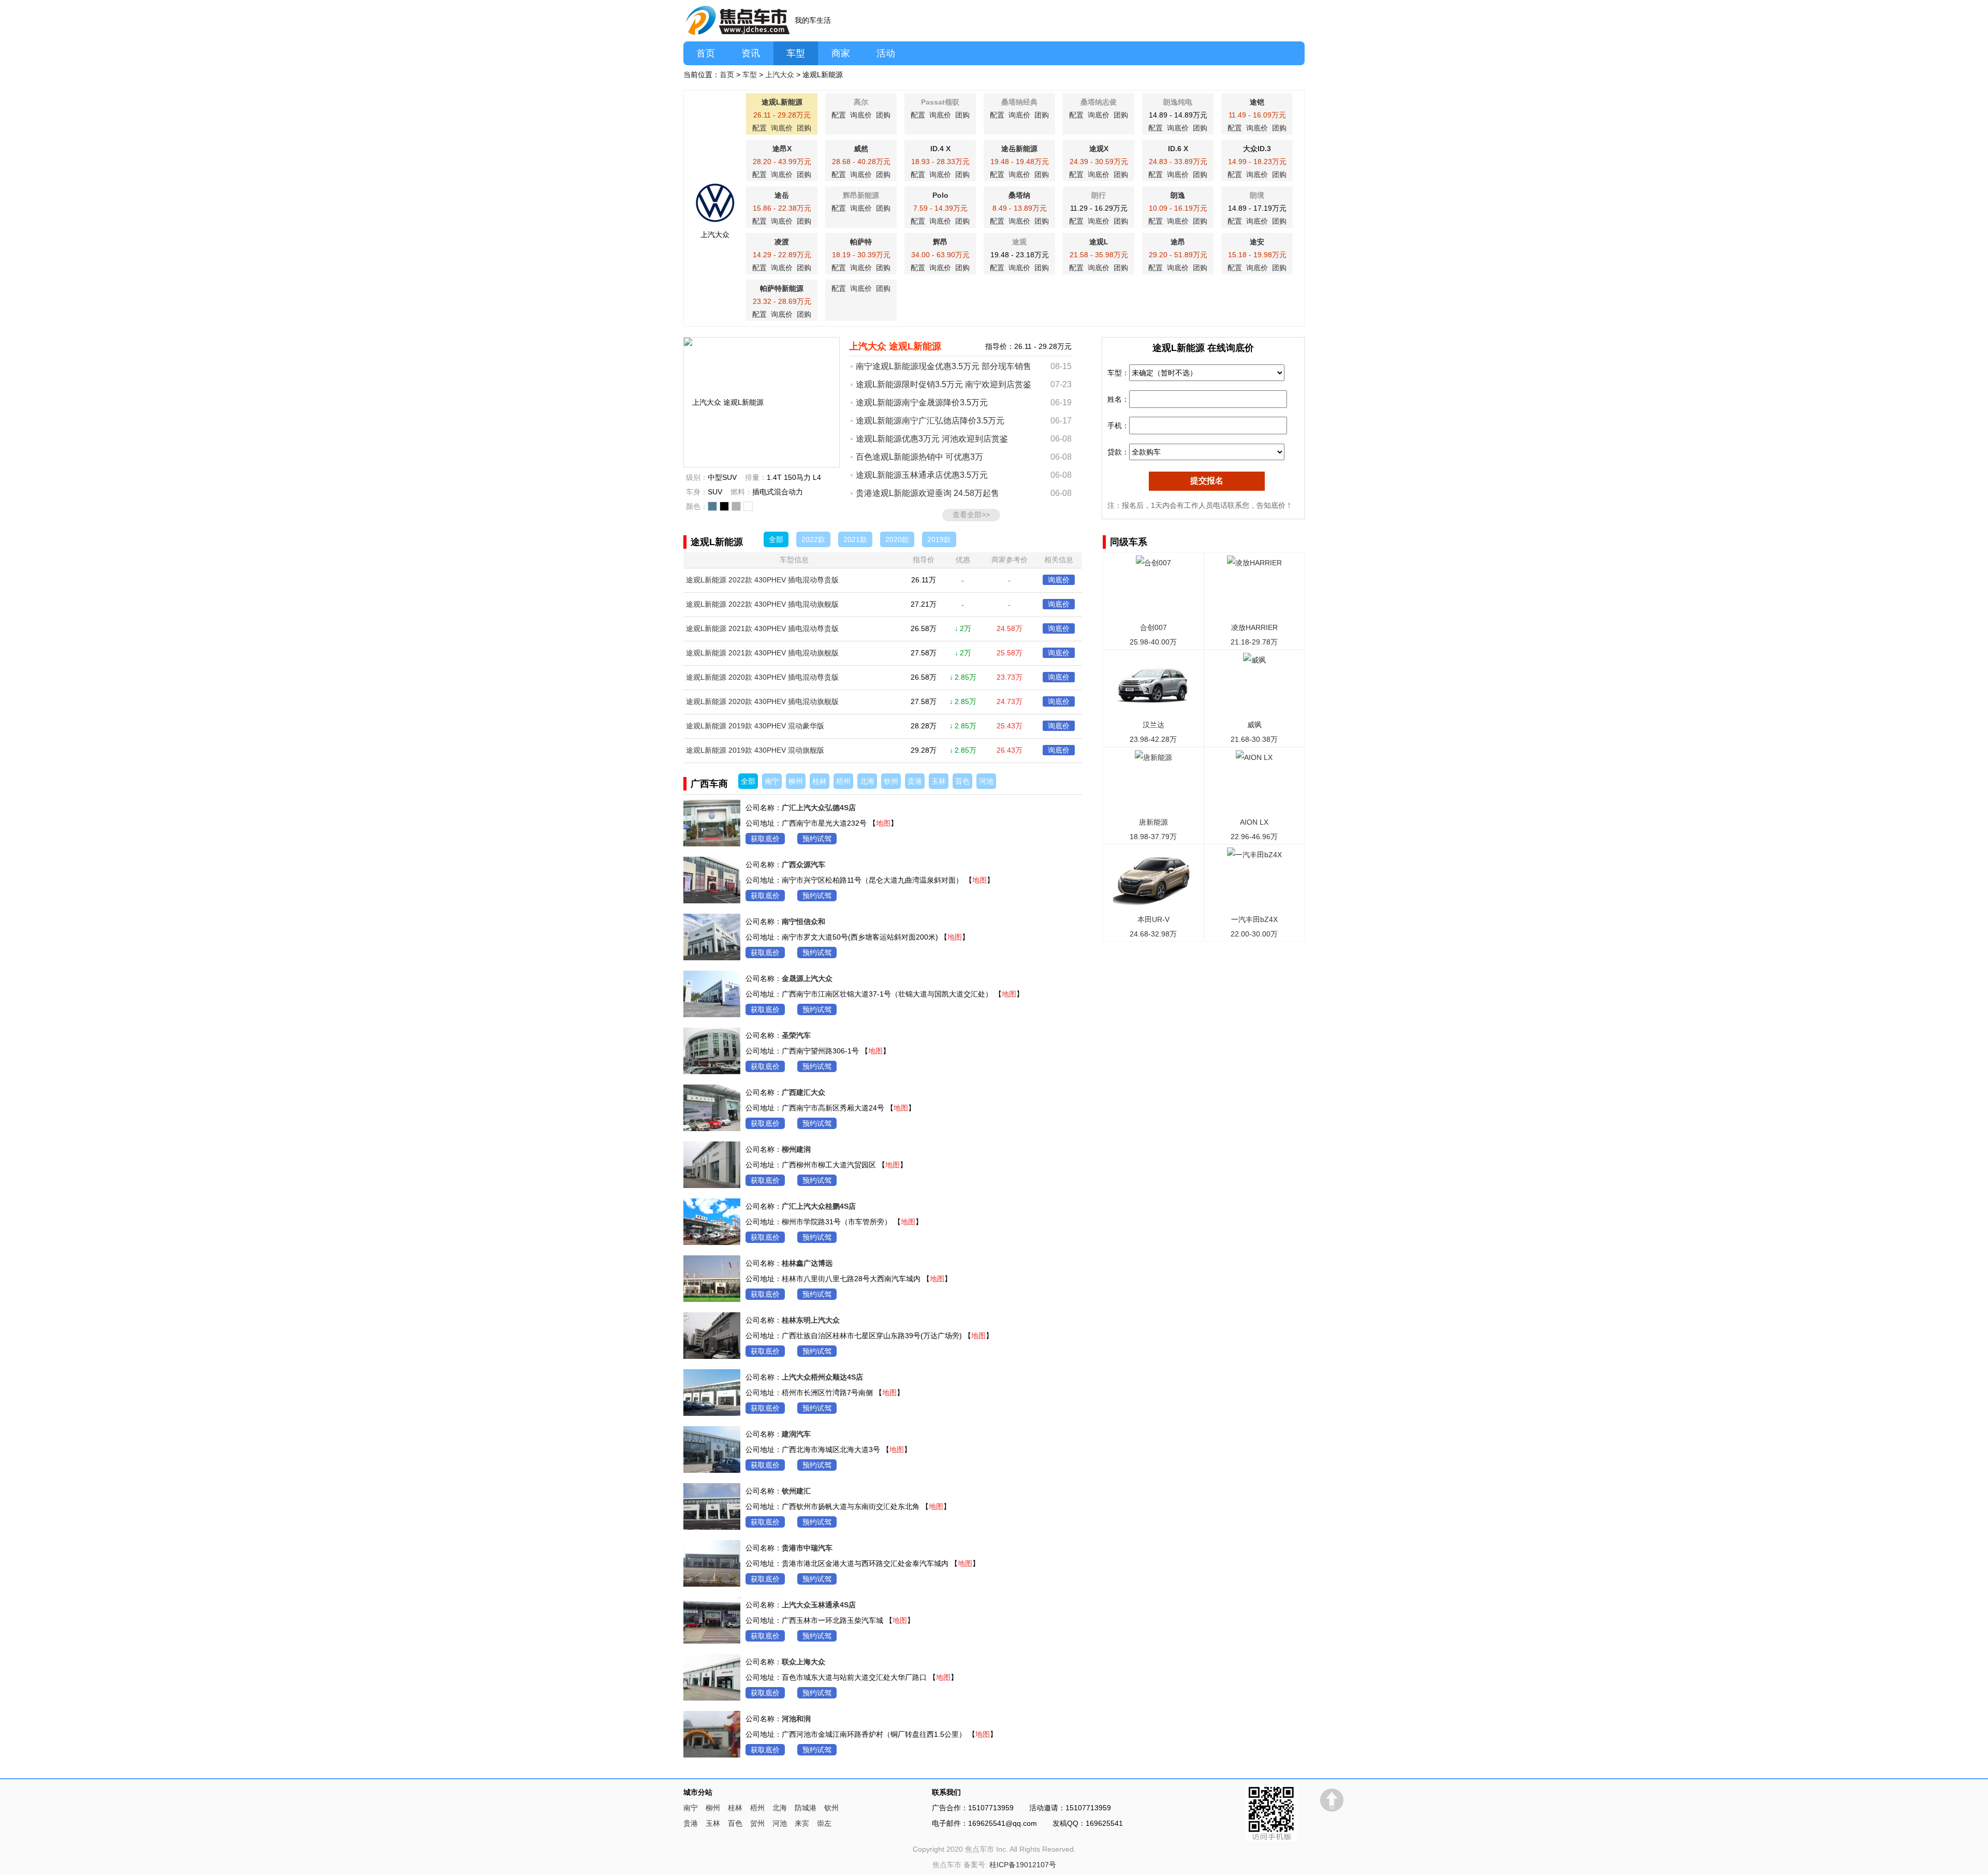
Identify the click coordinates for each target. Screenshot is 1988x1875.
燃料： (741, 492)
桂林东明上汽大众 (811, 1320)
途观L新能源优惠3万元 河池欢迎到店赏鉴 (932, 439)
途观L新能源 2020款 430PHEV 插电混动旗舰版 (762, 701)
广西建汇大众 (803, 1092)
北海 (867, 781)
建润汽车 (796, 1434)
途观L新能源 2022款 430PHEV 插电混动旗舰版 (762, 604)
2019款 (939, 539)
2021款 (855, 539)
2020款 (897, 539)
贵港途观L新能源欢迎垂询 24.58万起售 (927, 493)
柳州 (796, 781)
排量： (756, 477)
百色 (962, 781)
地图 (883, 823)
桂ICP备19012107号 (1023, 1865)
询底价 (782, 128)
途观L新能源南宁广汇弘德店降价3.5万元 (930, 421)
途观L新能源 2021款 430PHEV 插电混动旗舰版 (762, 653)
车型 (796, 53)
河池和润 (796, 1719)
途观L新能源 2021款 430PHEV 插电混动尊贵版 (762, 628)
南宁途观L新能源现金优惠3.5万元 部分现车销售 (944, 366)
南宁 (772, 781)
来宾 (802, 1823)
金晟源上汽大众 (807, 978)
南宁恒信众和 (803, 921)
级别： (697, 477)
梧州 (843, 781)
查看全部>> (971, 515)
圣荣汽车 (796, 1035)
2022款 (813, 539)
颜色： (697, 506)
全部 (776, 539)
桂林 (820, 781)
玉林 (939, 781)
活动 (886, 53)
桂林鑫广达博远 (807, 1263)
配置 (759, 128)
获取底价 (765, 839)
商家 (841, 53)
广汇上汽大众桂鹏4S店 (819, 1206)
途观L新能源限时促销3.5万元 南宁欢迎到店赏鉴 (944, 384)
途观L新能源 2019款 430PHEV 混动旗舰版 (755, 750)
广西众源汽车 (803, 865)
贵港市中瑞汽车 (807, 1548)
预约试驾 (817, 839)
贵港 (915, 781)
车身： (697, 492)
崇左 (824, 1823)
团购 (804, 128)
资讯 (751, 53)
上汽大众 (780, 75)
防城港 (806, 1808)
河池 (986, 781)
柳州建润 (796, 1149)
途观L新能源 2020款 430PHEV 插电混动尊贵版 (762, 677)
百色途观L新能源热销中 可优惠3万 (919, 457)
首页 (706, 53)
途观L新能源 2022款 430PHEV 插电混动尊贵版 (762, 580)
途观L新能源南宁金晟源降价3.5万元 (922, 402)
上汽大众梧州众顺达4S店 (822, 1377)
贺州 (757, 1823)
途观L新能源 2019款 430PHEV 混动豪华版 (755, 726)
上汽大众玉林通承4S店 (819, 1605)
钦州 (891, 781)
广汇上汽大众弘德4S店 (819, 808)
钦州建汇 (796, 1491)
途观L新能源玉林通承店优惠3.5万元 (922, 475)
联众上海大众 (803, 1662)
